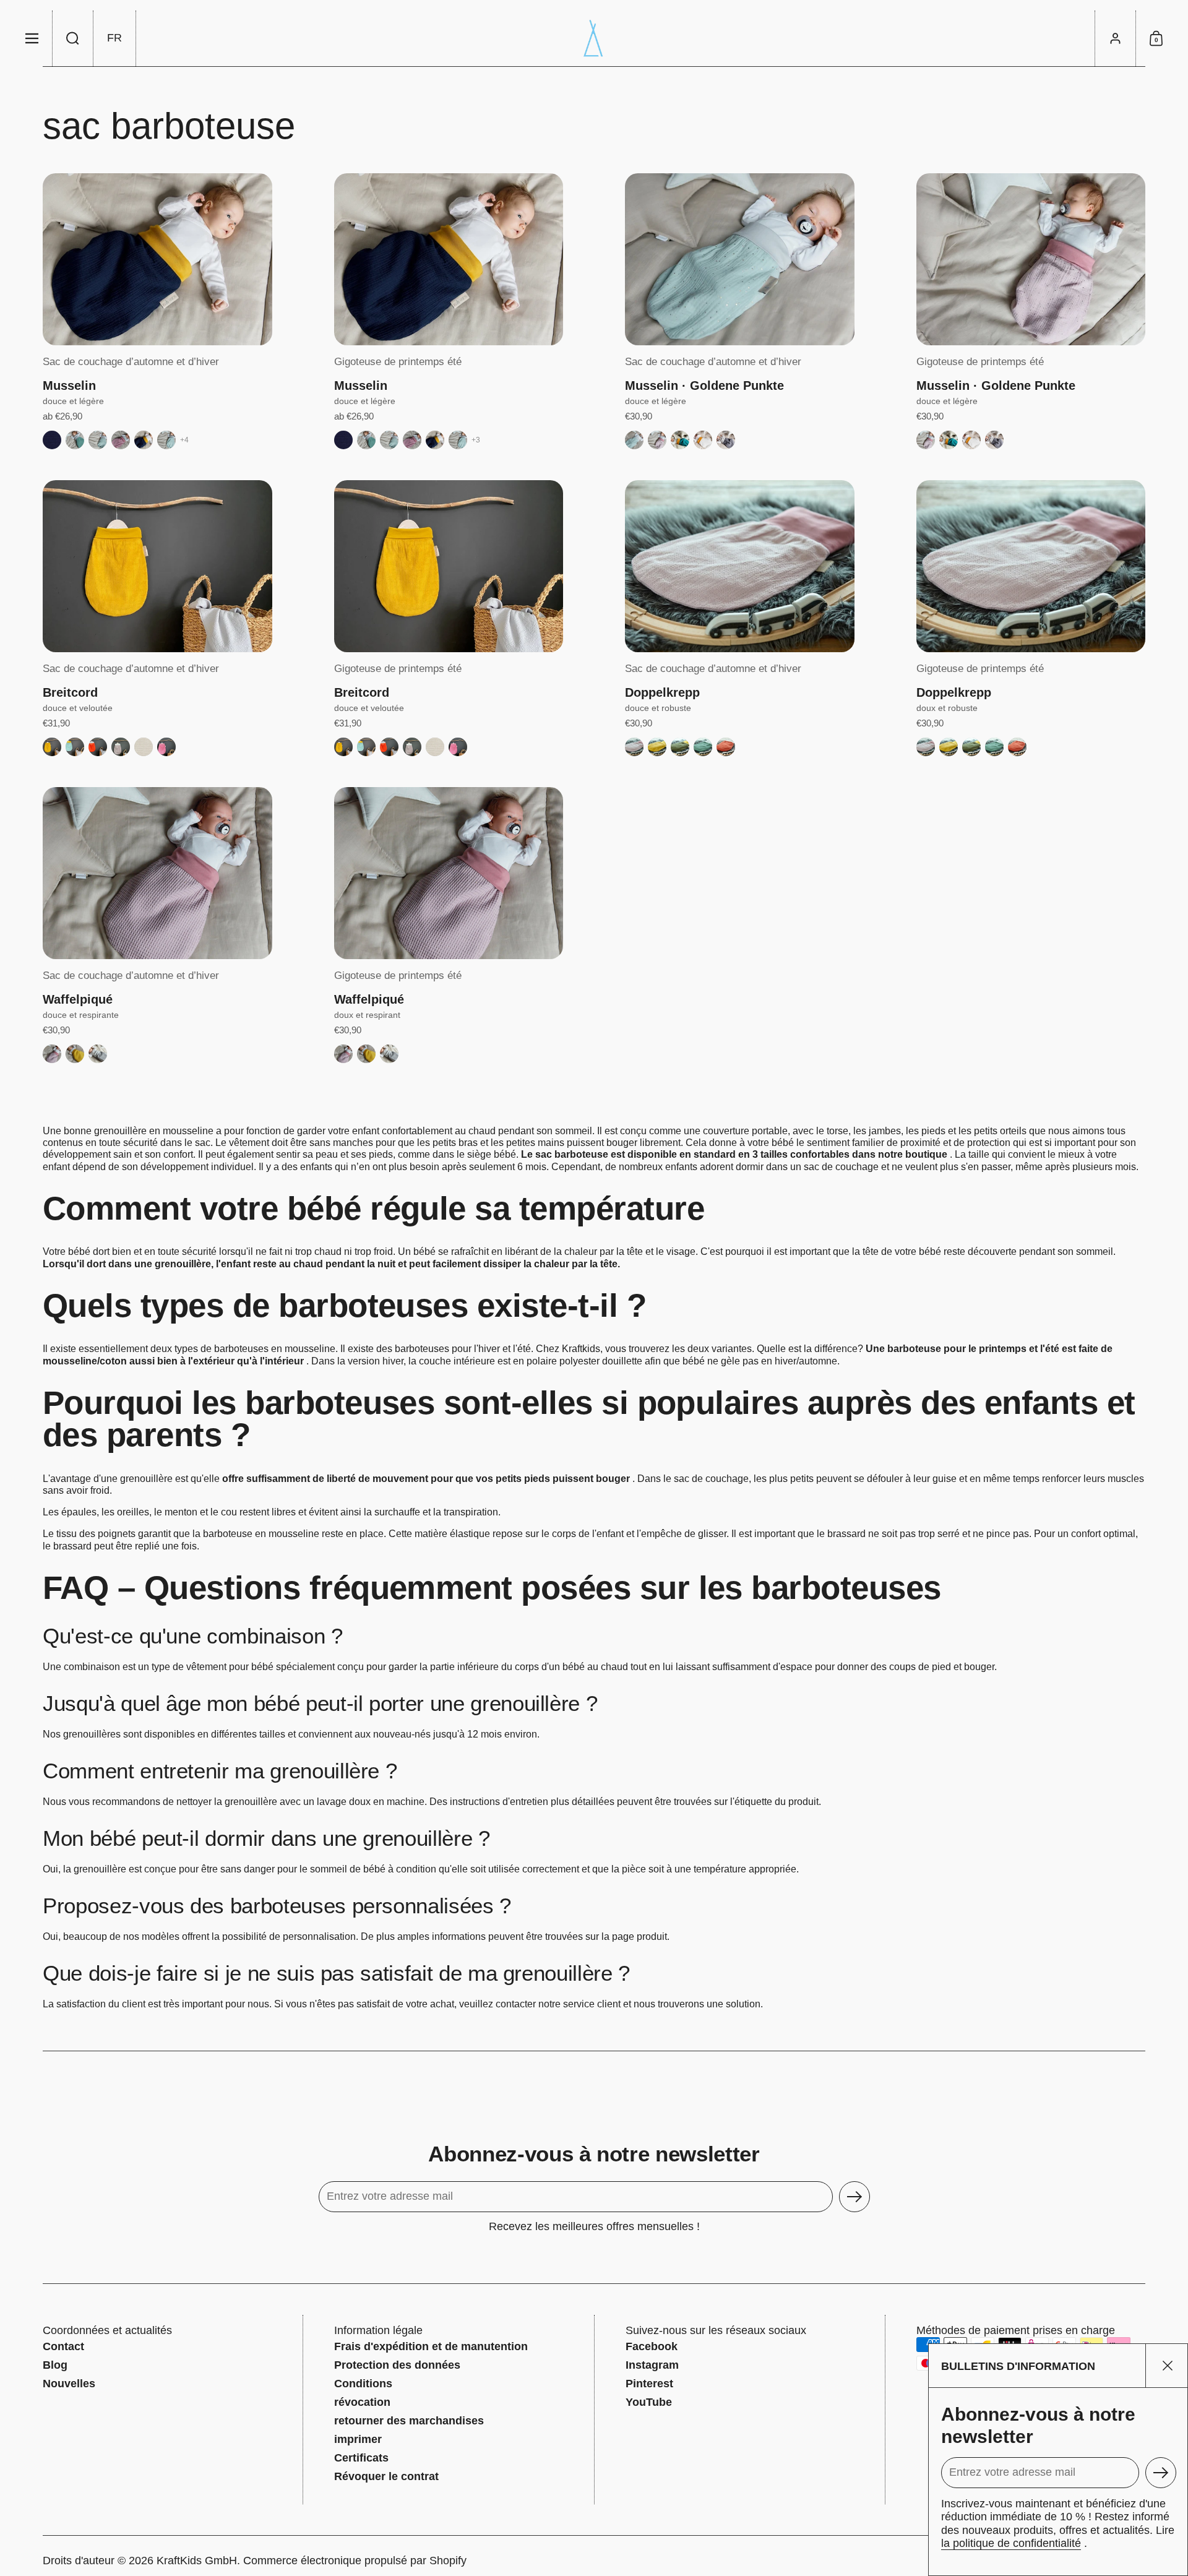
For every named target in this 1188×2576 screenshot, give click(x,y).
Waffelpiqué (78, 999)
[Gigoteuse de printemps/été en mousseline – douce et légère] (449, 259)
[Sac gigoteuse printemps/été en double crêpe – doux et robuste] (1031, 566)
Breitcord (70, 692)
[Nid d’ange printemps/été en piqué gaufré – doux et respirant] (449, 873)
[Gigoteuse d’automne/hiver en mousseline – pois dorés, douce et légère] (740, 259)
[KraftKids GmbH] (594, 38)
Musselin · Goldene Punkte (704, 386)
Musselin (69, 386)
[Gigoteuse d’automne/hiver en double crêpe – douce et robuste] (740, 566)
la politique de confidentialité (1011, 2543)
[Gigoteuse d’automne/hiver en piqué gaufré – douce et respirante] (157, 873)
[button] (73, 38)
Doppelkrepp (662, 692)
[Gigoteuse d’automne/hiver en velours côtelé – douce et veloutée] (157, 566)
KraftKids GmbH (197, 2561)
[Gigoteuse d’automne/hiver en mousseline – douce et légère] (157, 259)
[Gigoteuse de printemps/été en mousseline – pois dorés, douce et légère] (1031, 259)
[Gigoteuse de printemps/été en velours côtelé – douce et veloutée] (449, 566)
